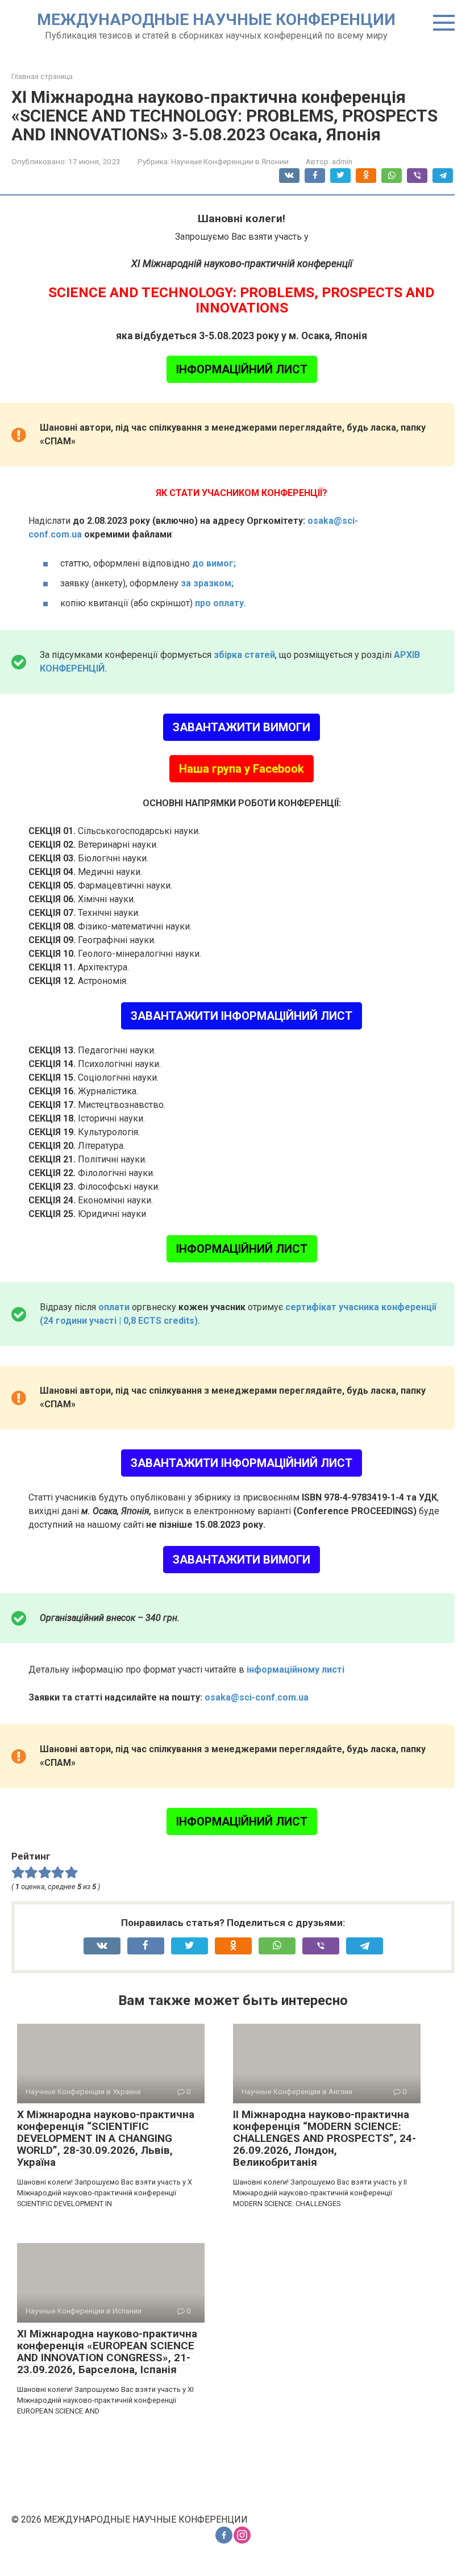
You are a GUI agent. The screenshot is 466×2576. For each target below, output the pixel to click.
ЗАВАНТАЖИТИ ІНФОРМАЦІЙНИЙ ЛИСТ (242, 1016)
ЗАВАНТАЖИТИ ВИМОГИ (242, 727)
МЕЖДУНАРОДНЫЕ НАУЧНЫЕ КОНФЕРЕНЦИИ (216, 20)
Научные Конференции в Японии (230, 161)
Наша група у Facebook (242, 769)
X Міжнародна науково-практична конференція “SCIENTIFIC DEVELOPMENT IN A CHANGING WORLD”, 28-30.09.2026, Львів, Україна (106, 2138)
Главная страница (42, 76)
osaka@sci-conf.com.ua (257, 1697)
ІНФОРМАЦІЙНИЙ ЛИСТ (242, 369)
